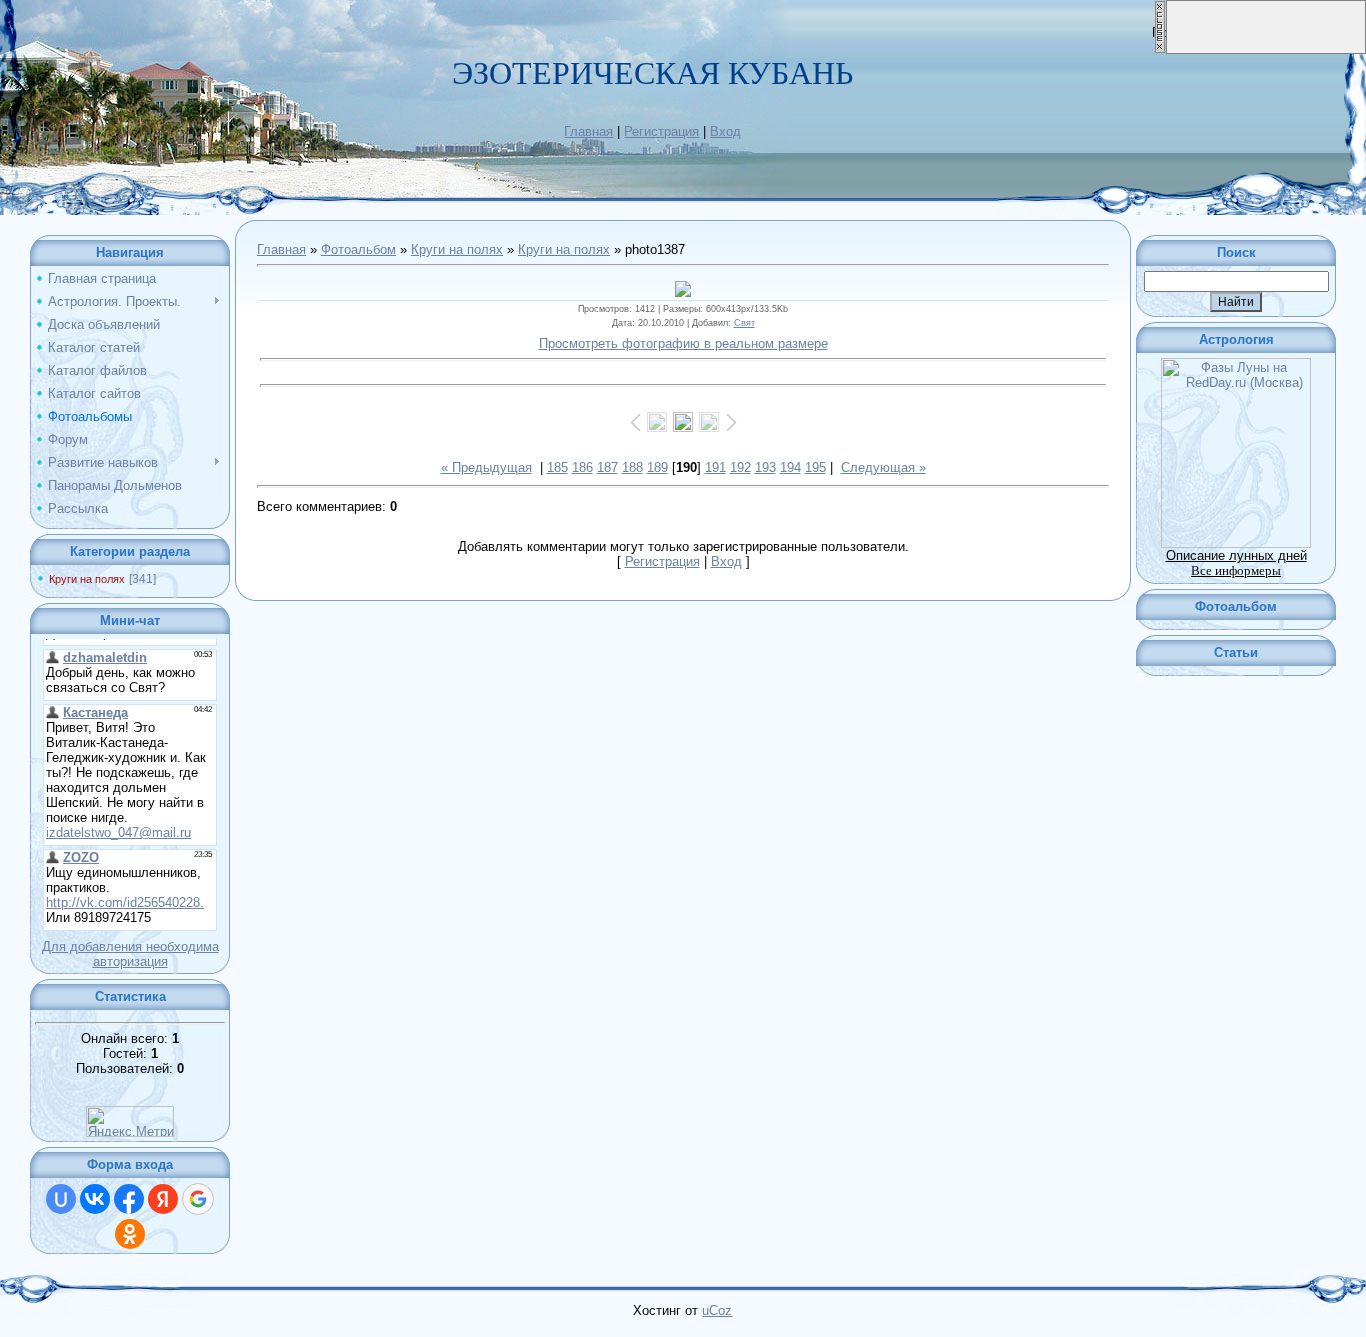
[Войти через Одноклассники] (130, 1234)
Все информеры (1236, 570)
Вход (725, 131)
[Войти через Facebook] (129, 1199)
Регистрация (661, 131)
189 (657, 467)
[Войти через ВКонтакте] (95, 1199)
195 (815, 467)
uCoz (717, 1310)
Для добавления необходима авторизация (130, 954)
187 (607, 467)
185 (557, 467)
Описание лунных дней (1236, 555)
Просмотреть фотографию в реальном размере (683, 343)
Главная (588, 131)
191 (715, 467)
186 (582, 467)
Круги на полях (87, 579)
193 (765, 467)
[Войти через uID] (61, 1199)
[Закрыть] (1160, 49)
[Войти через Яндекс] (163, 1199)
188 (632, 467)
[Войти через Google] (198, 1199)
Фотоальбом (358, 249)
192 (740, 467)
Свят (744, 323)
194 (790, 467)
